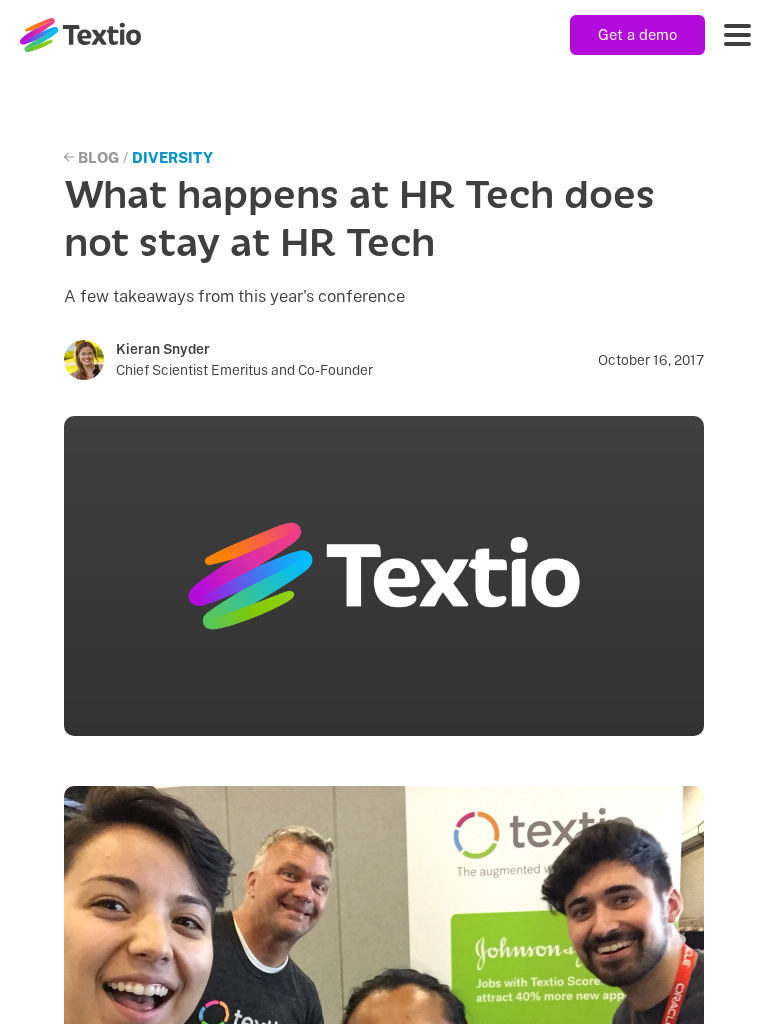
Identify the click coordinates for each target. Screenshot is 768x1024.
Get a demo (637, 34)
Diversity (172, 157)
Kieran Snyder (163, 349)
